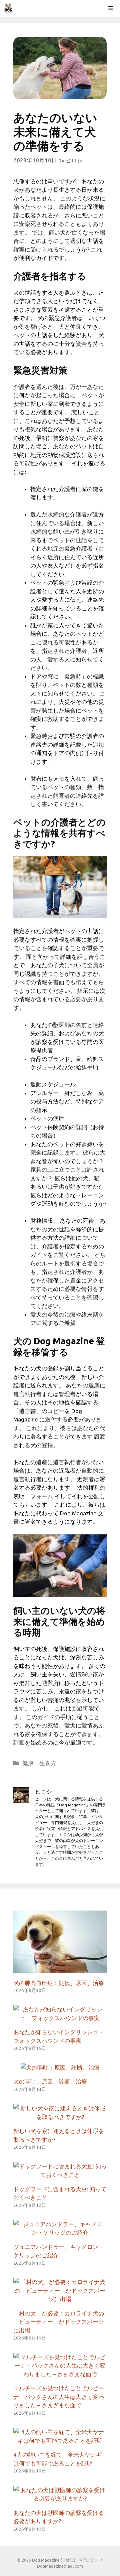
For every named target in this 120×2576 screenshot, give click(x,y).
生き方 (48, 1763)
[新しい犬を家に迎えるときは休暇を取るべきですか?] (60, 2117)
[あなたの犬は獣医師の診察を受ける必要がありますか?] (60, 2498)
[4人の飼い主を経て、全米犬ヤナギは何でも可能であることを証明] (60, 2441)
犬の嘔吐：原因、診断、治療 (50, 2081)
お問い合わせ (91, 2560)
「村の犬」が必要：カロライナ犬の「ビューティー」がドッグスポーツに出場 (59, 2322)
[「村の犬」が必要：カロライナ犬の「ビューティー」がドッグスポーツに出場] (60, 2299)
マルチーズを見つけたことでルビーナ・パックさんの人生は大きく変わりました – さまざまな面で (59, 2397)
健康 (28, 1763)
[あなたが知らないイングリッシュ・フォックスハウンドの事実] (60, 2018)
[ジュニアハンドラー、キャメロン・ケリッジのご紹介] (60, 2232)
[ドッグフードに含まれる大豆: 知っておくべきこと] (60, 2175)
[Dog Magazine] (8, 8)
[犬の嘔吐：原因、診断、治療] (60, 2067)
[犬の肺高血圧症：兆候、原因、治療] (60, 1968)
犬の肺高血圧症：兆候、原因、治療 (59, 1983)
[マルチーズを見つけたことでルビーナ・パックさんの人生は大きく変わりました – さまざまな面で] (60, 2374)
